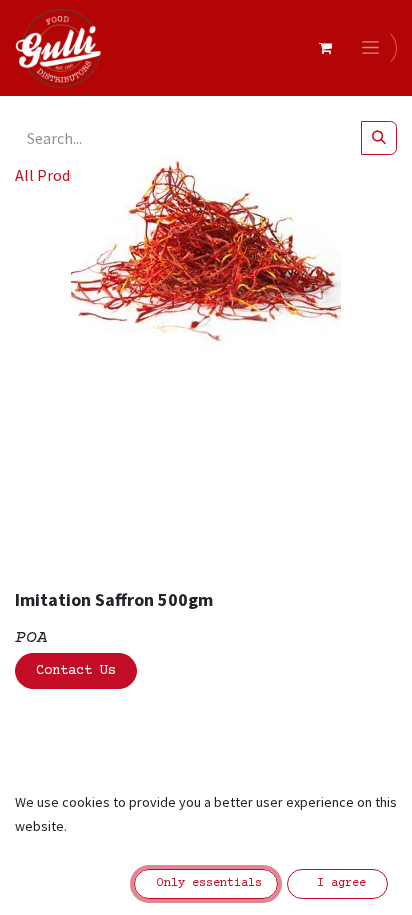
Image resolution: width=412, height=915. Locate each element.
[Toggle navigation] (374, 48)
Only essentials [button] (206, 883)
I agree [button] (338, 883)
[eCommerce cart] (325, 48)
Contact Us (76, 671)
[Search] (379, 138)
